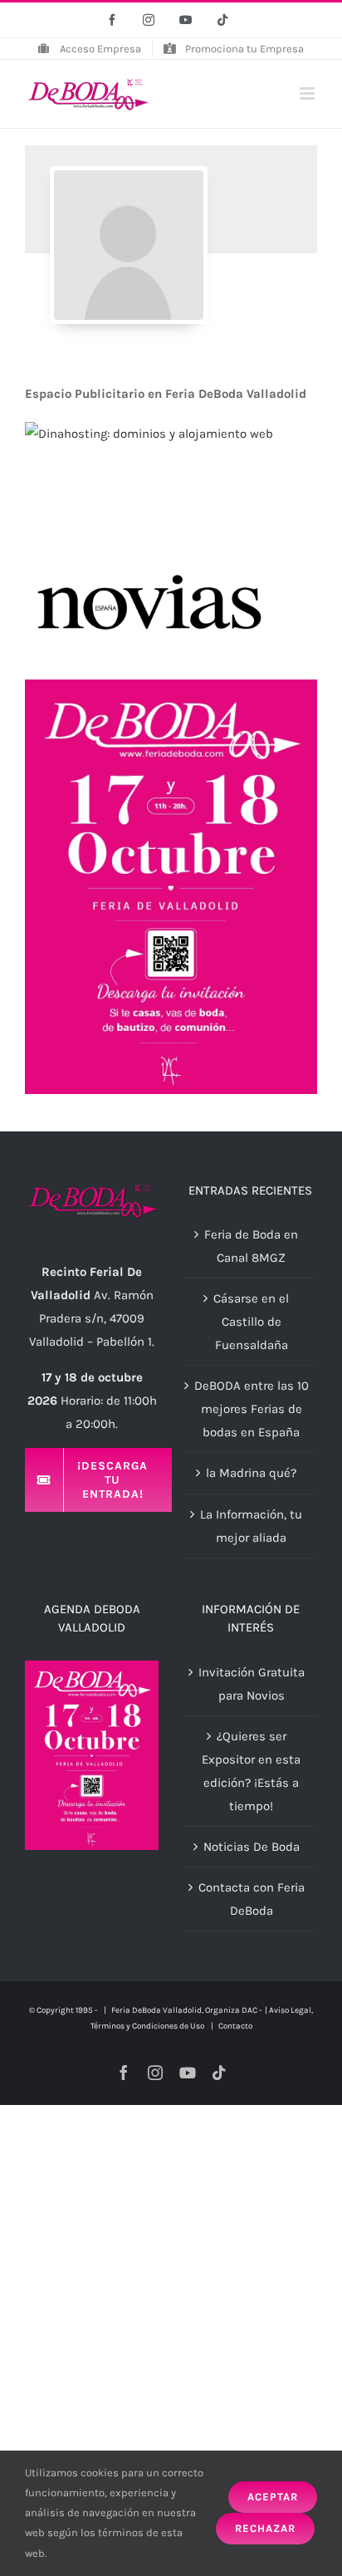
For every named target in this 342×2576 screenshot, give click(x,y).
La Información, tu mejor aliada (251, 1526)
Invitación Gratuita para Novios (252, 1684)
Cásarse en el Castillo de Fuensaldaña (251, 1322)
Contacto (235, 2026)
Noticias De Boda (252, 1847)
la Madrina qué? (251, 1473)
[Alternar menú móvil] (308, 93)
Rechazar (265, 2528)
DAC (249, 2010)
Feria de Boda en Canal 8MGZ (251, 1246)
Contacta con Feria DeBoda (252, 1899)
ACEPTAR (273, 2497)
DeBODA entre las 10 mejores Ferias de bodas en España (252, 1409)
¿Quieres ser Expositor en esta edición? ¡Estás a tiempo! (251, 1771)
